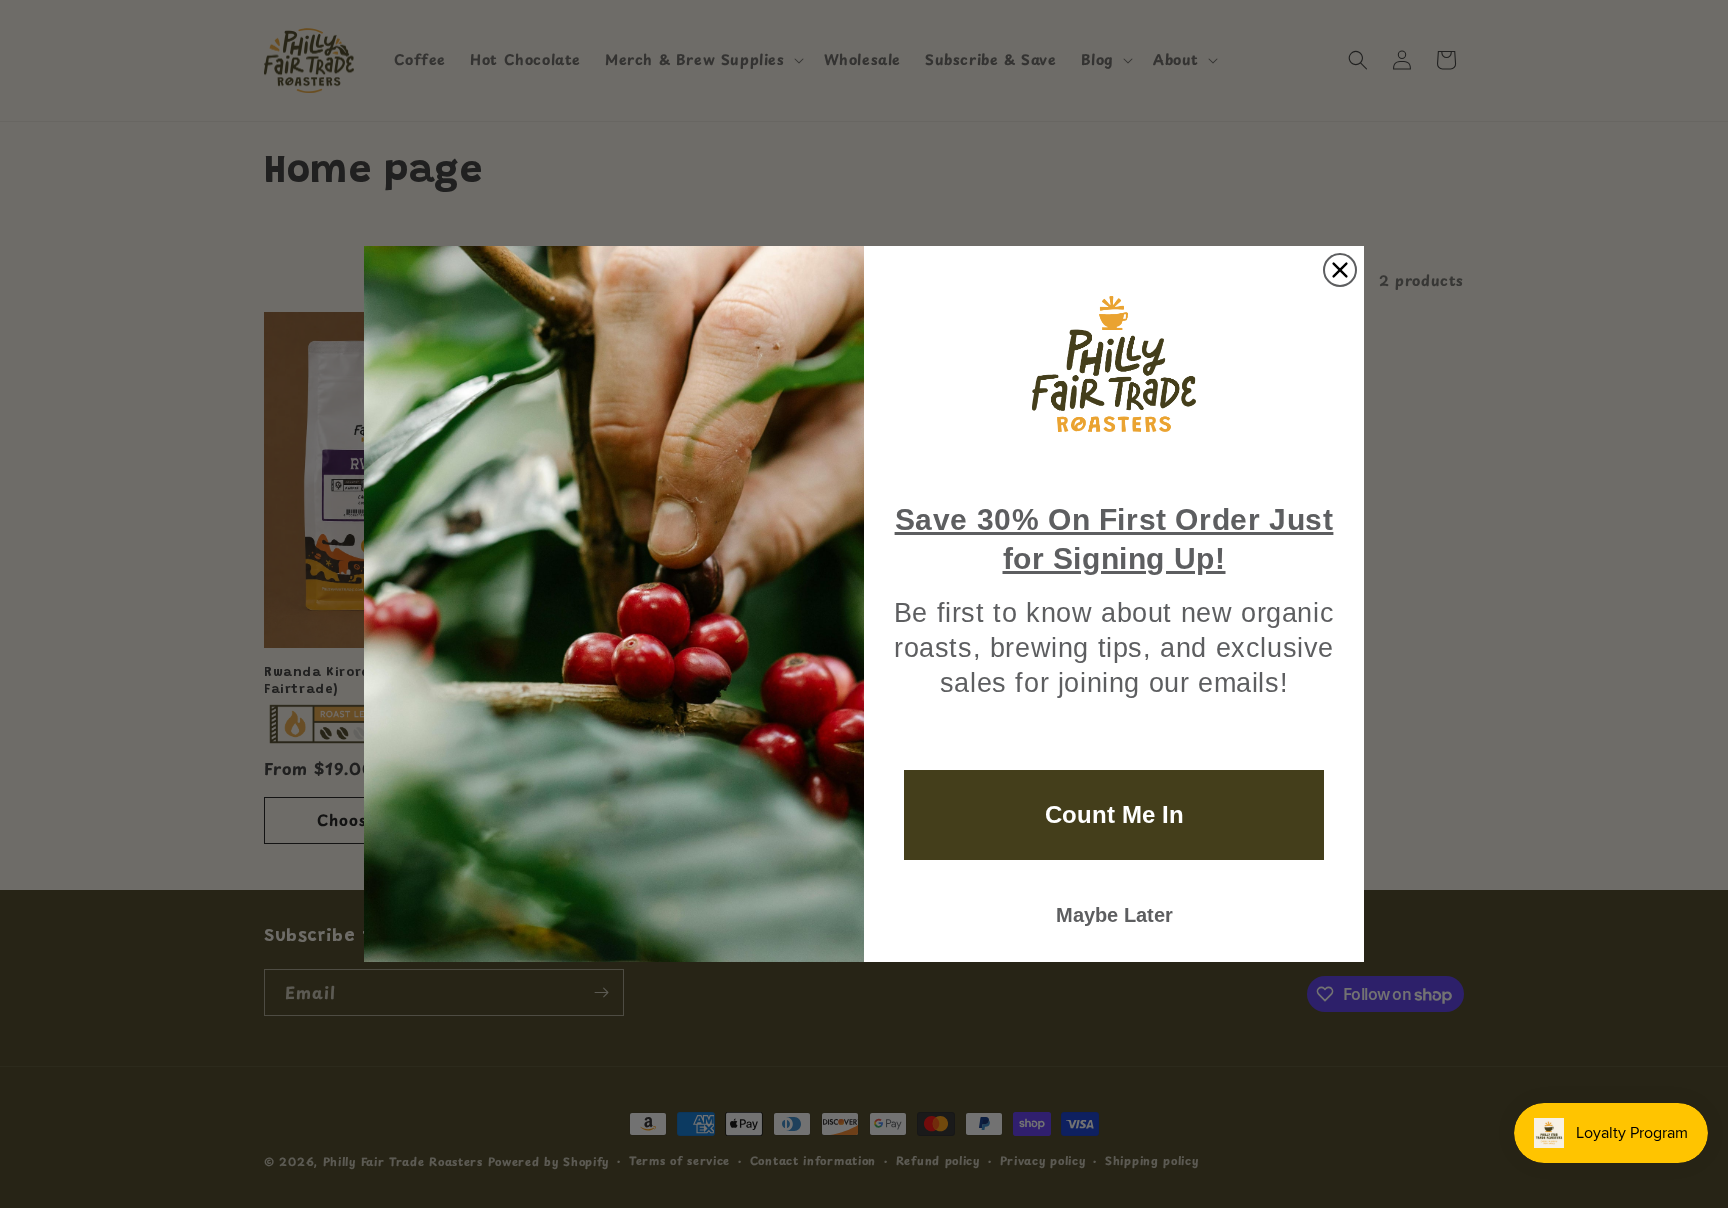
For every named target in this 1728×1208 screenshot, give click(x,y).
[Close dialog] (1340, 270)
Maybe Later (1114, 915)
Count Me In (1114, 814)
